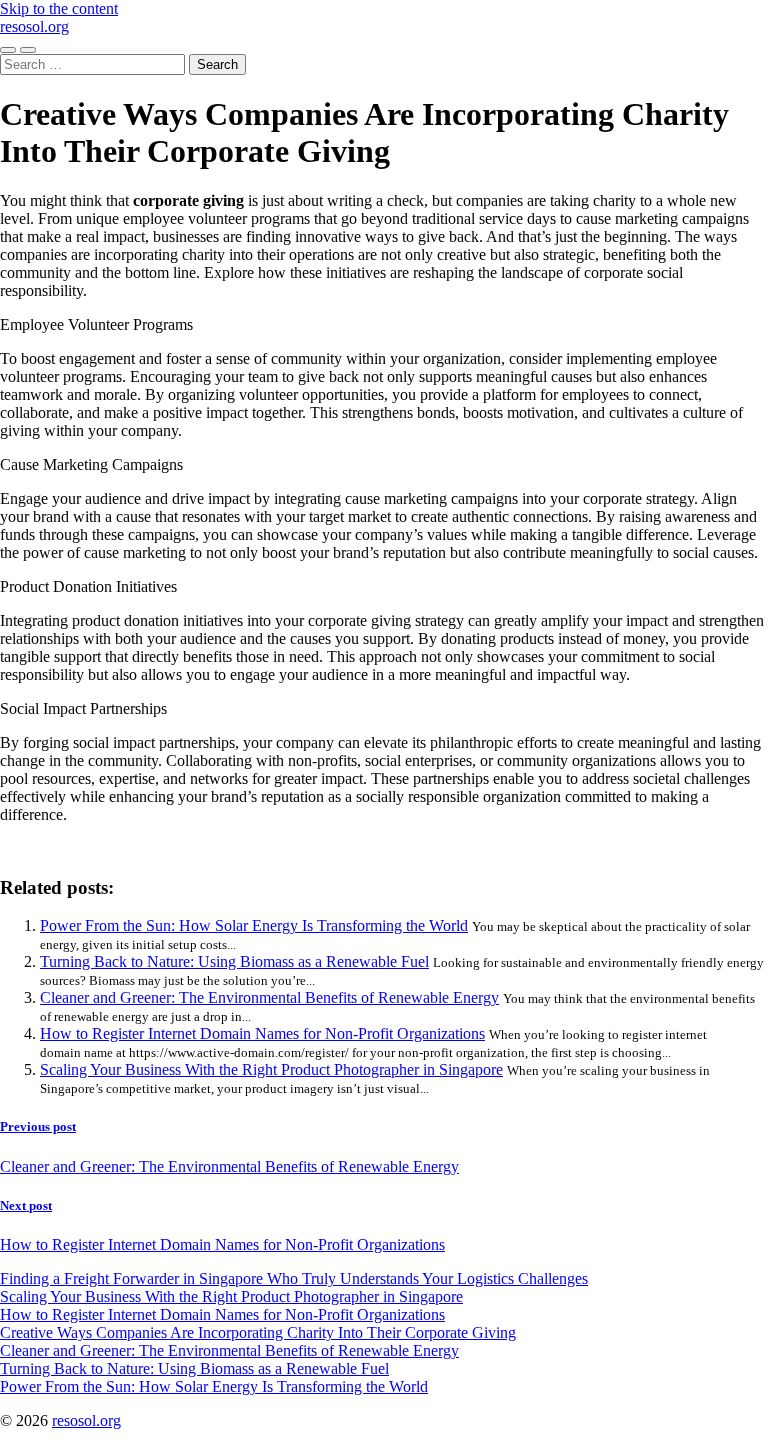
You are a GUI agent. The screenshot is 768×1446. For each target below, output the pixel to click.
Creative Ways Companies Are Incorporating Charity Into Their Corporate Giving (258, 1332)
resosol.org (34, 26)
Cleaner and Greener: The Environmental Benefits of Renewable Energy (269, 997)
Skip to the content (59, 8)
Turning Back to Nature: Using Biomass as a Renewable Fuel (234, 961)
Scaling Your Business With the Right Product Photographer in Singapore (271, 1069)
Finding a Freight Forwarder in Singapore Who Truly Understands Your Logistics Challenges (294, 1278)
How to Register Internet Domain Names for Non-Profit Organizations (262, 1033)
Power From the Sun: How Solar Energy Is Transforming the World (254, 925)
